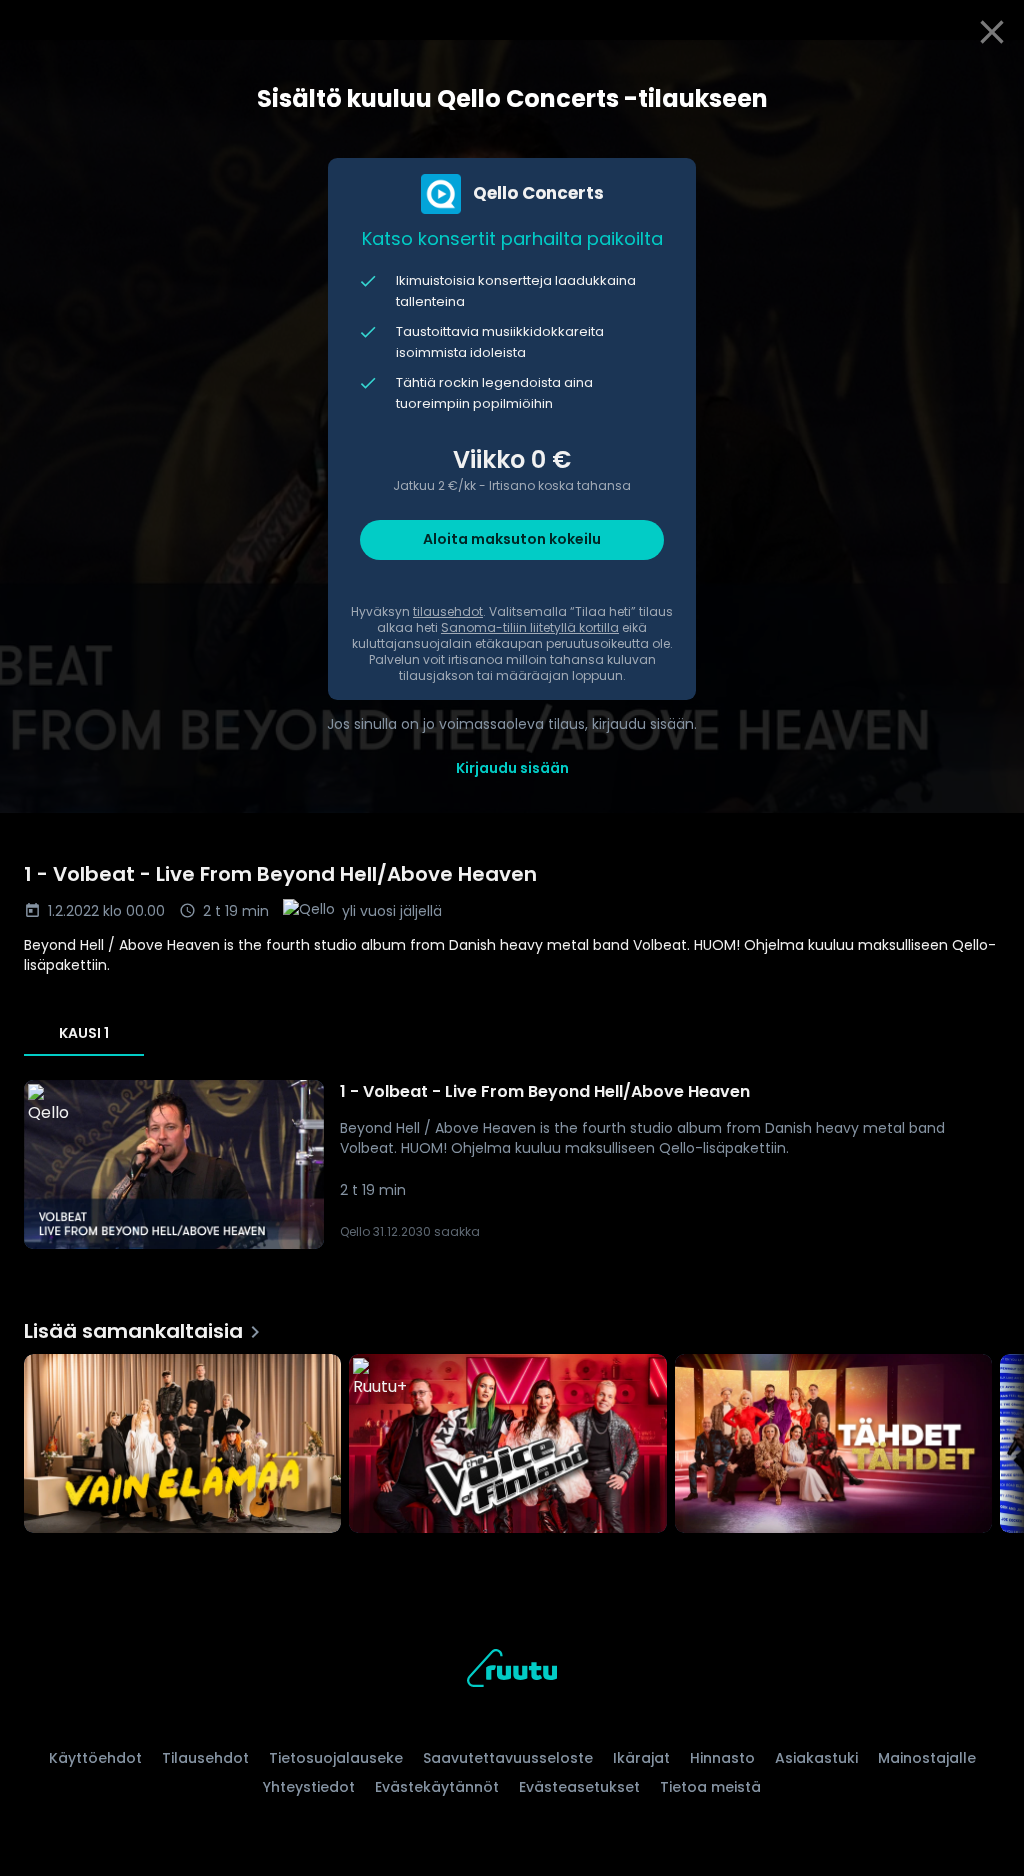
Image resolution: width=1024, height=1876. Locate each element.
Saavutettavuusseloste (508, 1758)
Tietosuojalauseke (336, 1758)
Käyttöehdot (95, 1758)
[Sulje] (992, 32)
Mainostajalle (927, 1758)
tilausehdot (448, 611)
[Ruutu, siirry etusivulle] (512, 1671)
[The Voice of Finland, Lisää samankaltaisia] (507, 1445)
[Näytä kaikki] (512, 1438)
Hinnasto (722, 1758)
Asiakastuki (816, 1758)
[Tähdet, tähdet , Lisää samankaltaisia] (833, 1445)
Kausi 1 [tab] (84, 1033)
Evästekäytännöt (437, 1787)
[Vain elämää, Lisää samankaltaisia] (182, 1445)
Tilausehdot (205, 1758)
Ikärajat (641, 1758)
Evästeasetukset (579, 1787)
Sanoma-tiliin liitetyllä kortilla (530, 627)
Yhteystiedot (309, 1787)
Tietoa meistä (710, 1787)
